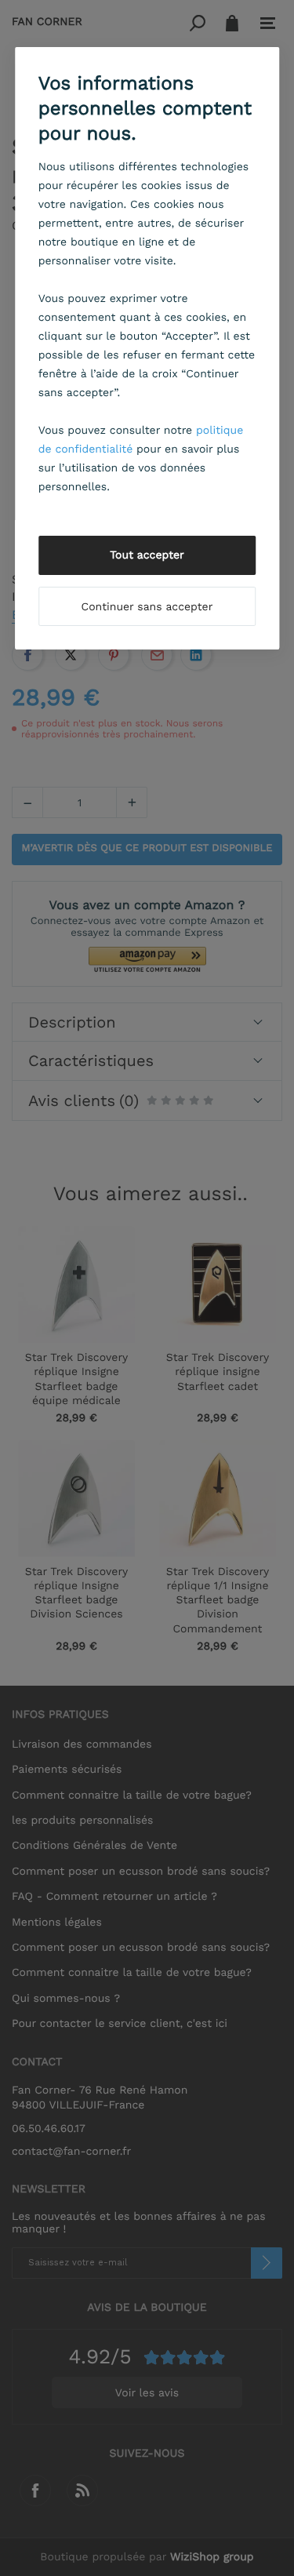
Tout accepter (147, 555)
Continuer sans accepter (147, 607)
